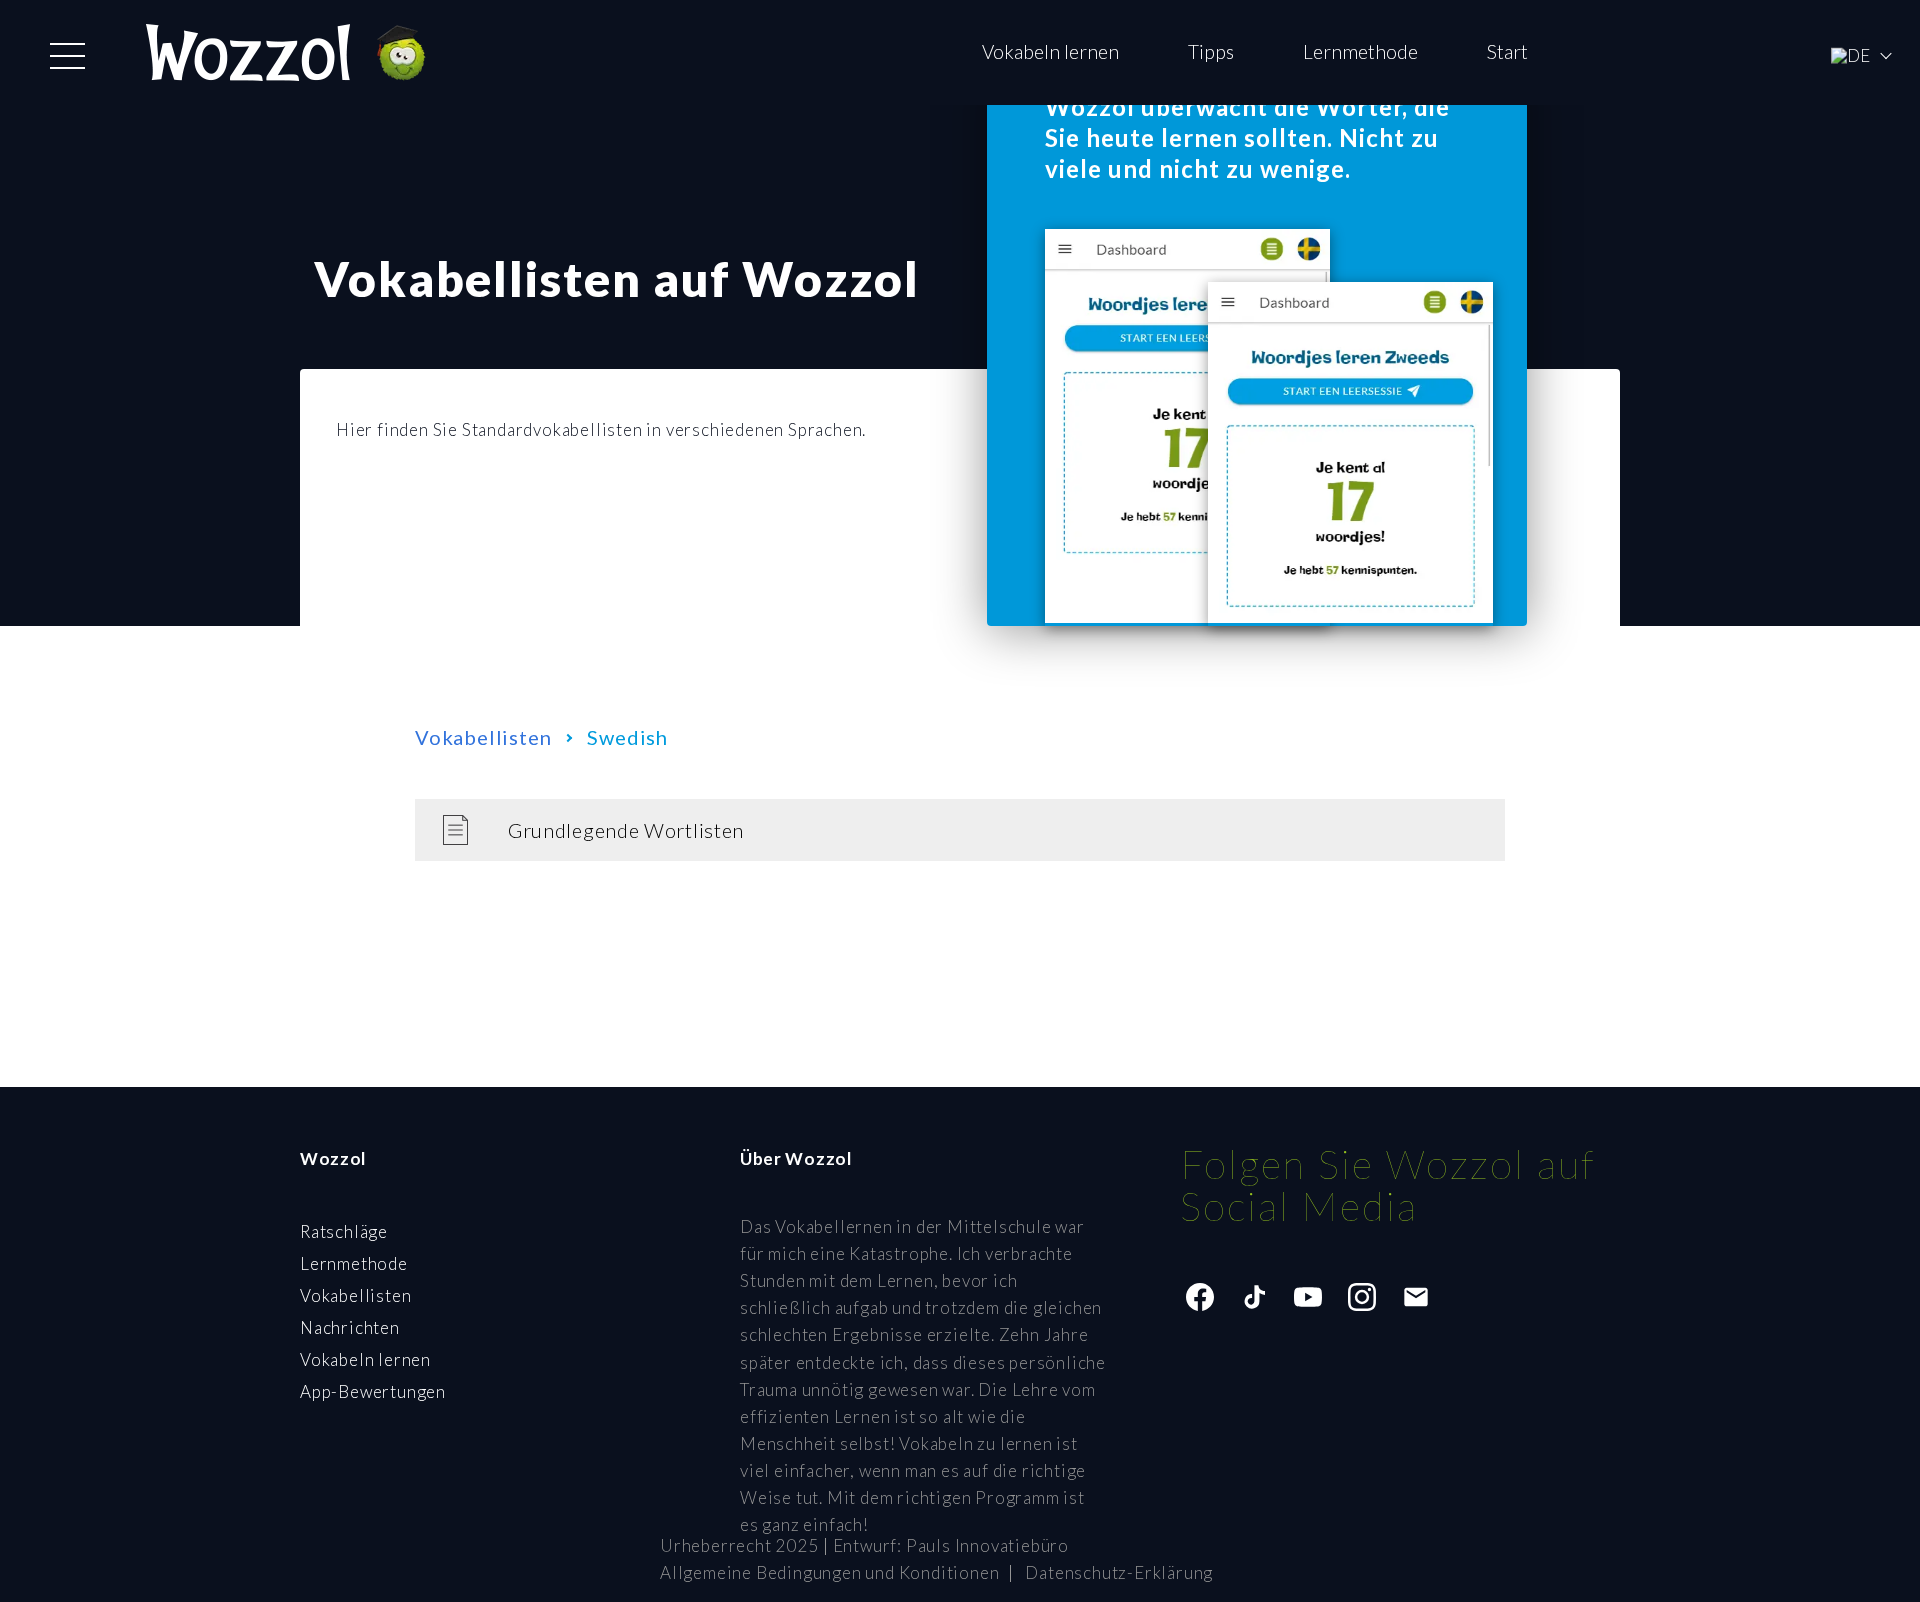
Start (1507, 51)
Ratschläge (344, 1231)
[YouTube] (1308, 1297)
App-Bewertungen (373, 1391)
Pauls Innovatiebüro (987, 1545)
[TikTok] (1254, 1297)
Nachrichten (350, 1327)
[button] (67, 56)
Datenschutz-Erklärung (1119, 1572)
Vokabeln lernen (1050, 51)
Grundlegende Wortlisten (626, 830)
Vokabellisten (483, 737)
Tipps (1211, 51)
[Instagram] (1362, 1297)
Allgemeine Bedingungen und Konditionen (829, 1572)
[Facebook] (1200, 1297)
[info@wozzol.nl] (1416, 1297)
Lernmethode (1360, 51)
